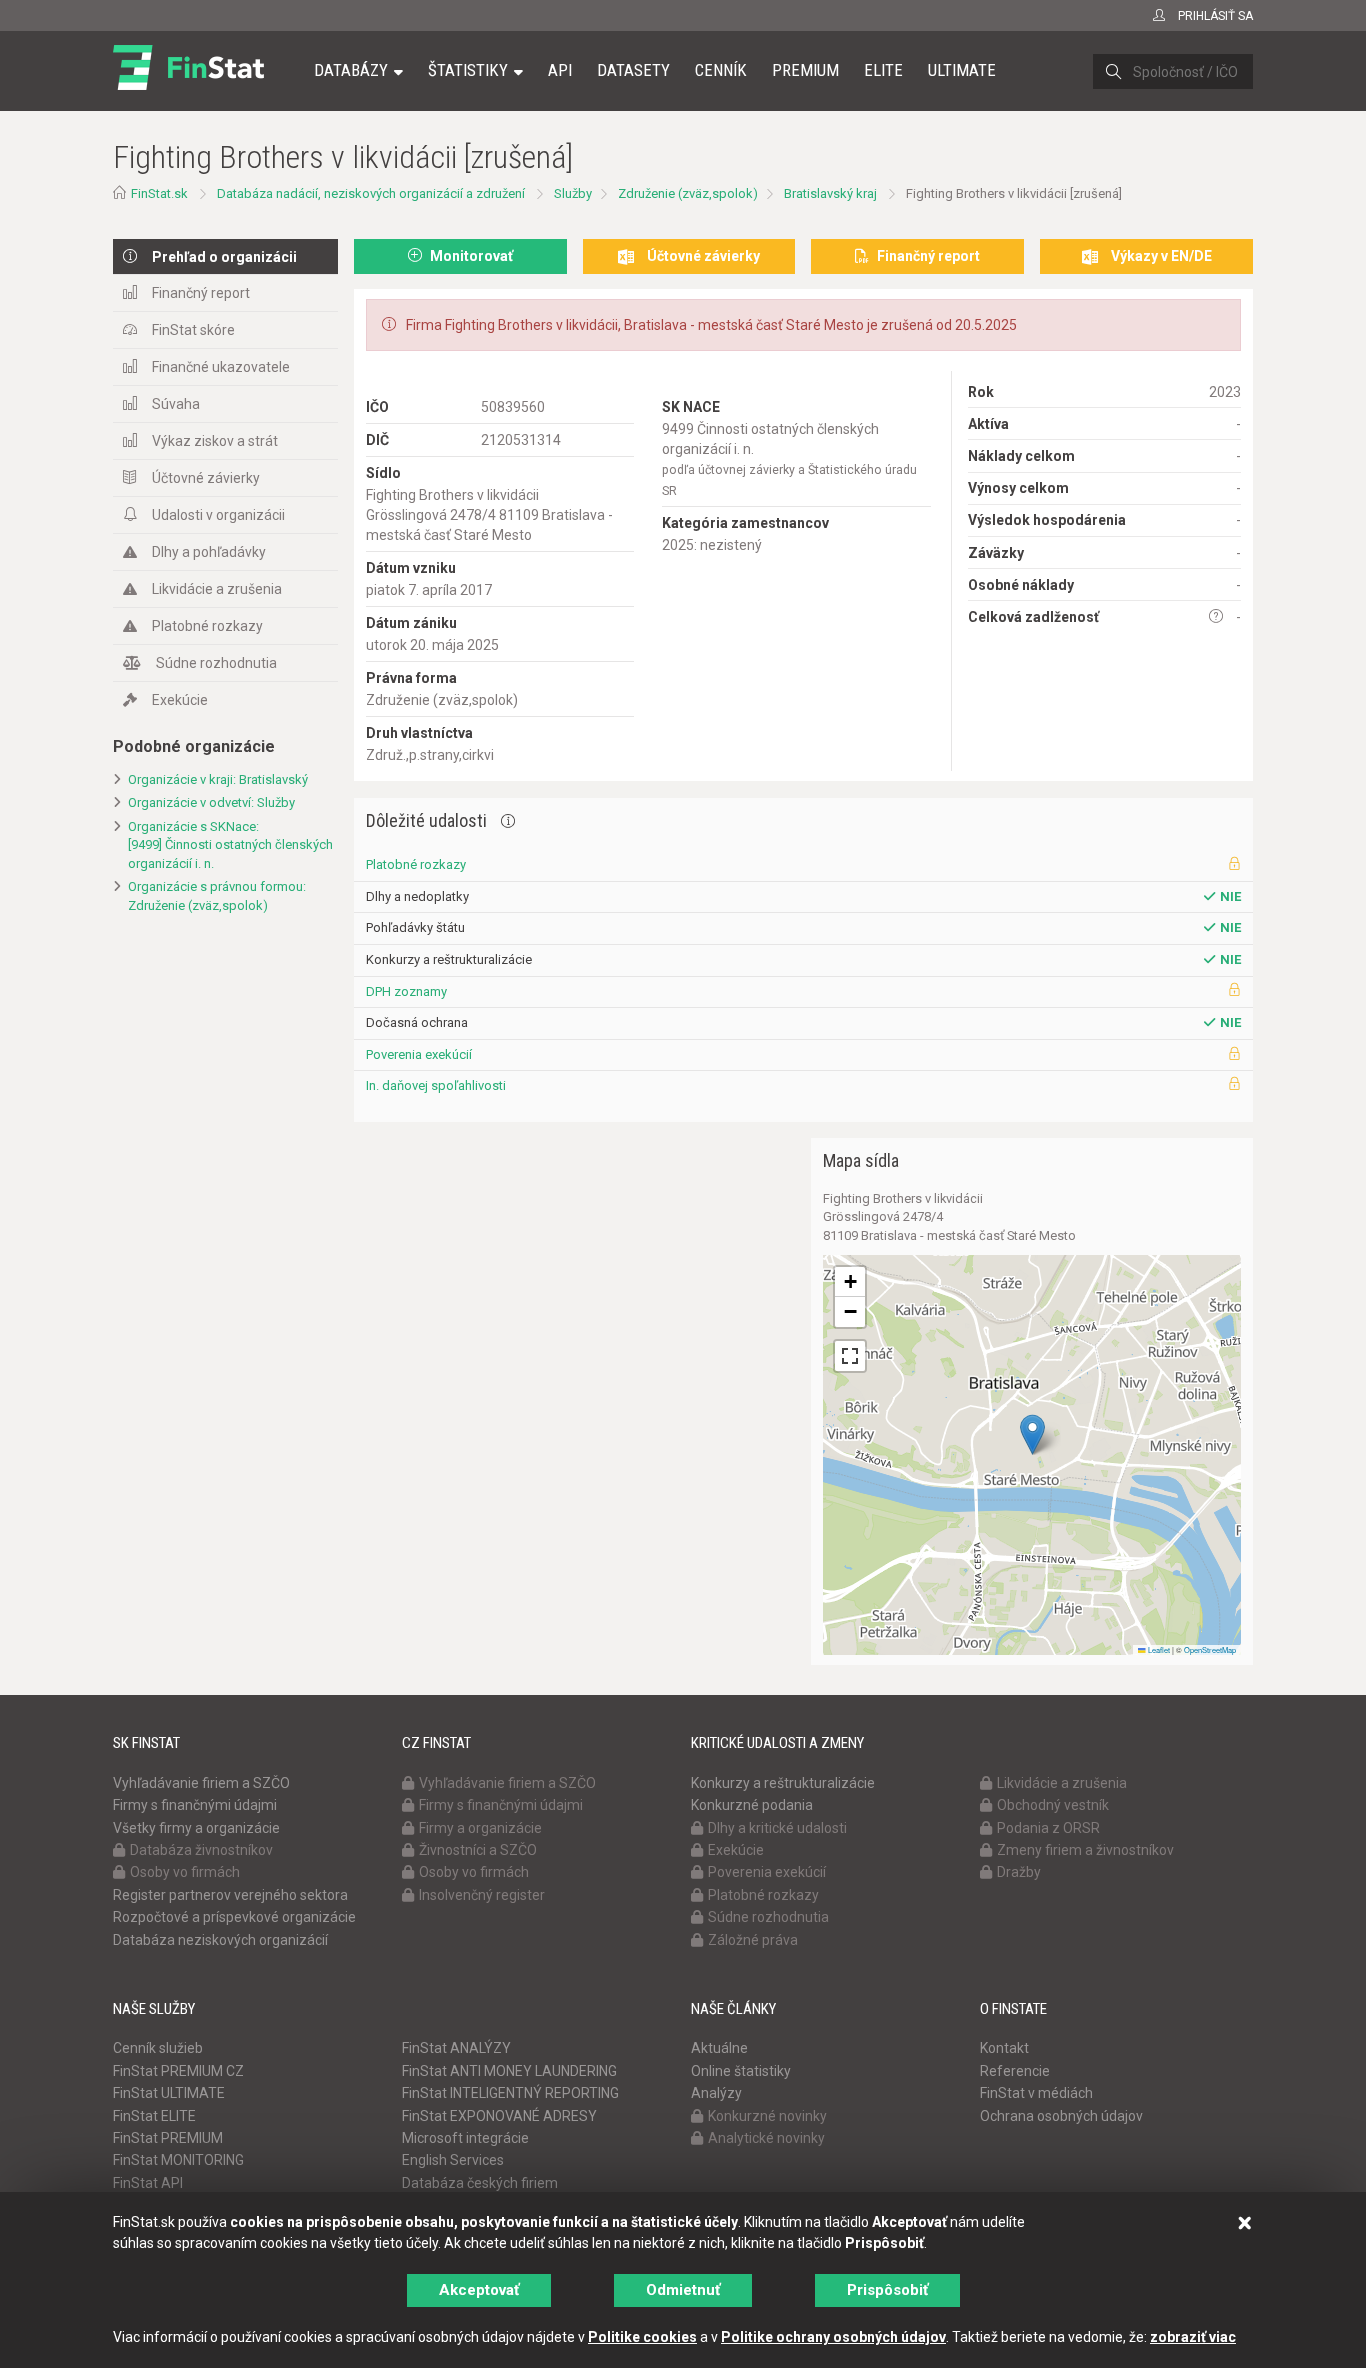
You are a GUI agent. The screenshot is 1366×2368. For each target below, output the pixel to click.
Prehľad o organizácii (224, 257)
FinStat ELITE (154, 2116)
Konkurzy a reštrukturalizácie (783, 1783)
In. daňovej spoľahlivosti (436, 1085)
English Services (453, 2160)
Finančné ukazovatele (221, 367)
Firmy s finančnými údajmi (195, 1805)
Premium (805, 70)
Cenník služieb (158, 2048)
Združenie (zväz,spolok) (688, 193)
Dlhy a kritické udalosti (777, 1828)
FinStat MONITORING (178, 2160)
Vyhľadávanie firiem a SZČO (201, 1783)
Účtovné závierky (206, 478)
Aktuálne (719, 2048)
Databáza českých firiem (480, 2183)
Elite (883, 70)
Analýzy (716, 2093)
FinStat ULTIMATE (169, 2093)
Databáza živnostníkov (201, 1850)
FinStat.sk (159, 193)
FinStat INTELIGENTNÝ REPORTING (510, 2093)
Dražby (1019, 1872)
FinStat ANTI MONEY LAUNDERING (509, 2071)
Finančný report (201, 293)
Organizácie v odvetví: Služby (211, 802)
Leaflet (1158, 1649)
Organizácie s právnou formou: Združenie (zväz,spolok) (217, 896)
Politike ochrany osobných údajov (833, 2337)
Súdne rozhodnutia (216, 663)
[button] (1032, 1434)
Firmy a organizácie (480, 1828)
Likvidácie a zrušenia (217, 589)
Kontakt (1004, 2048)
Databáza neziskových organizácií (220, 1940)
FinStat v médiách (1036, 2093)
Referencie (1015, 2071)
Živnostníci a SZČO (478, 1850)
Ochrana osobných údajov (1061, 2116)
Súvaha (176, 404)
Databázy (351, 70)
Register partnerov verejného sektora (230, 1895)
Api (560, 70)
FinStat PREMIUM (168, 2138)
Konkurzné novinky (767, 2116)
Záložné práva (753, 1940)
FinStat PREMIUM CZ (178, 2071)
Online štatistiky (741, 2071)
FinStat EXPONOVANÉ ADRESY (499, 2116)
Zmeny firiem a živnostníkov (1085, 1850)
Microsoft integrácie (465, 2138)
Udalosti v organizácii (218, 515)
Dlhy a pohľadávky (209, 552)
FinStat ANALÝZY (456, 2048)
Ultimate (962, 70)
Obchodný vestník (1053, 1805)
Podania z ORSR (1048, 1828)
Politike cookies (642, 2337)
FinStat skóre (193, 330)
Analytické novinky (766, 2138)
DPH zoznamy (406, 991)
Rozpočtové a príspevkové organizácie (234, 1917)
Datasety (633, 70)
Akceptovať (479, 2290)
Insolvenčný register (482, 1895)
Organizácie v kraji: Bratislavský (218, 779)
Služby (573, 193)
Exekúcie (180, 700)
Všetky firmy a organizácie (196, 1828)
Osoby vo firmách (185, 1872)
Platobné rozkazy (207, 626)
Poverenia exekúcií (419, 1054)
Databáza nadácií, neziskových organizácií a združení (371, 193)
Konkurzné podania (752, 1805)
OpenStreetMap (1210, 1649)
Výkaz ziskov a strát (215, 441)
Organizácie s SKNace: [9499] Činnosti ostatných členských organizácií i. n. (230, 845)
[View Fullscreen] (850, 1356)
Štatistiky (468, 70)
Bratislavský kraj (830, 193)
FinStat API (148, 2183)
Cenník (721, 70)
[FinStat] (188, 84)
